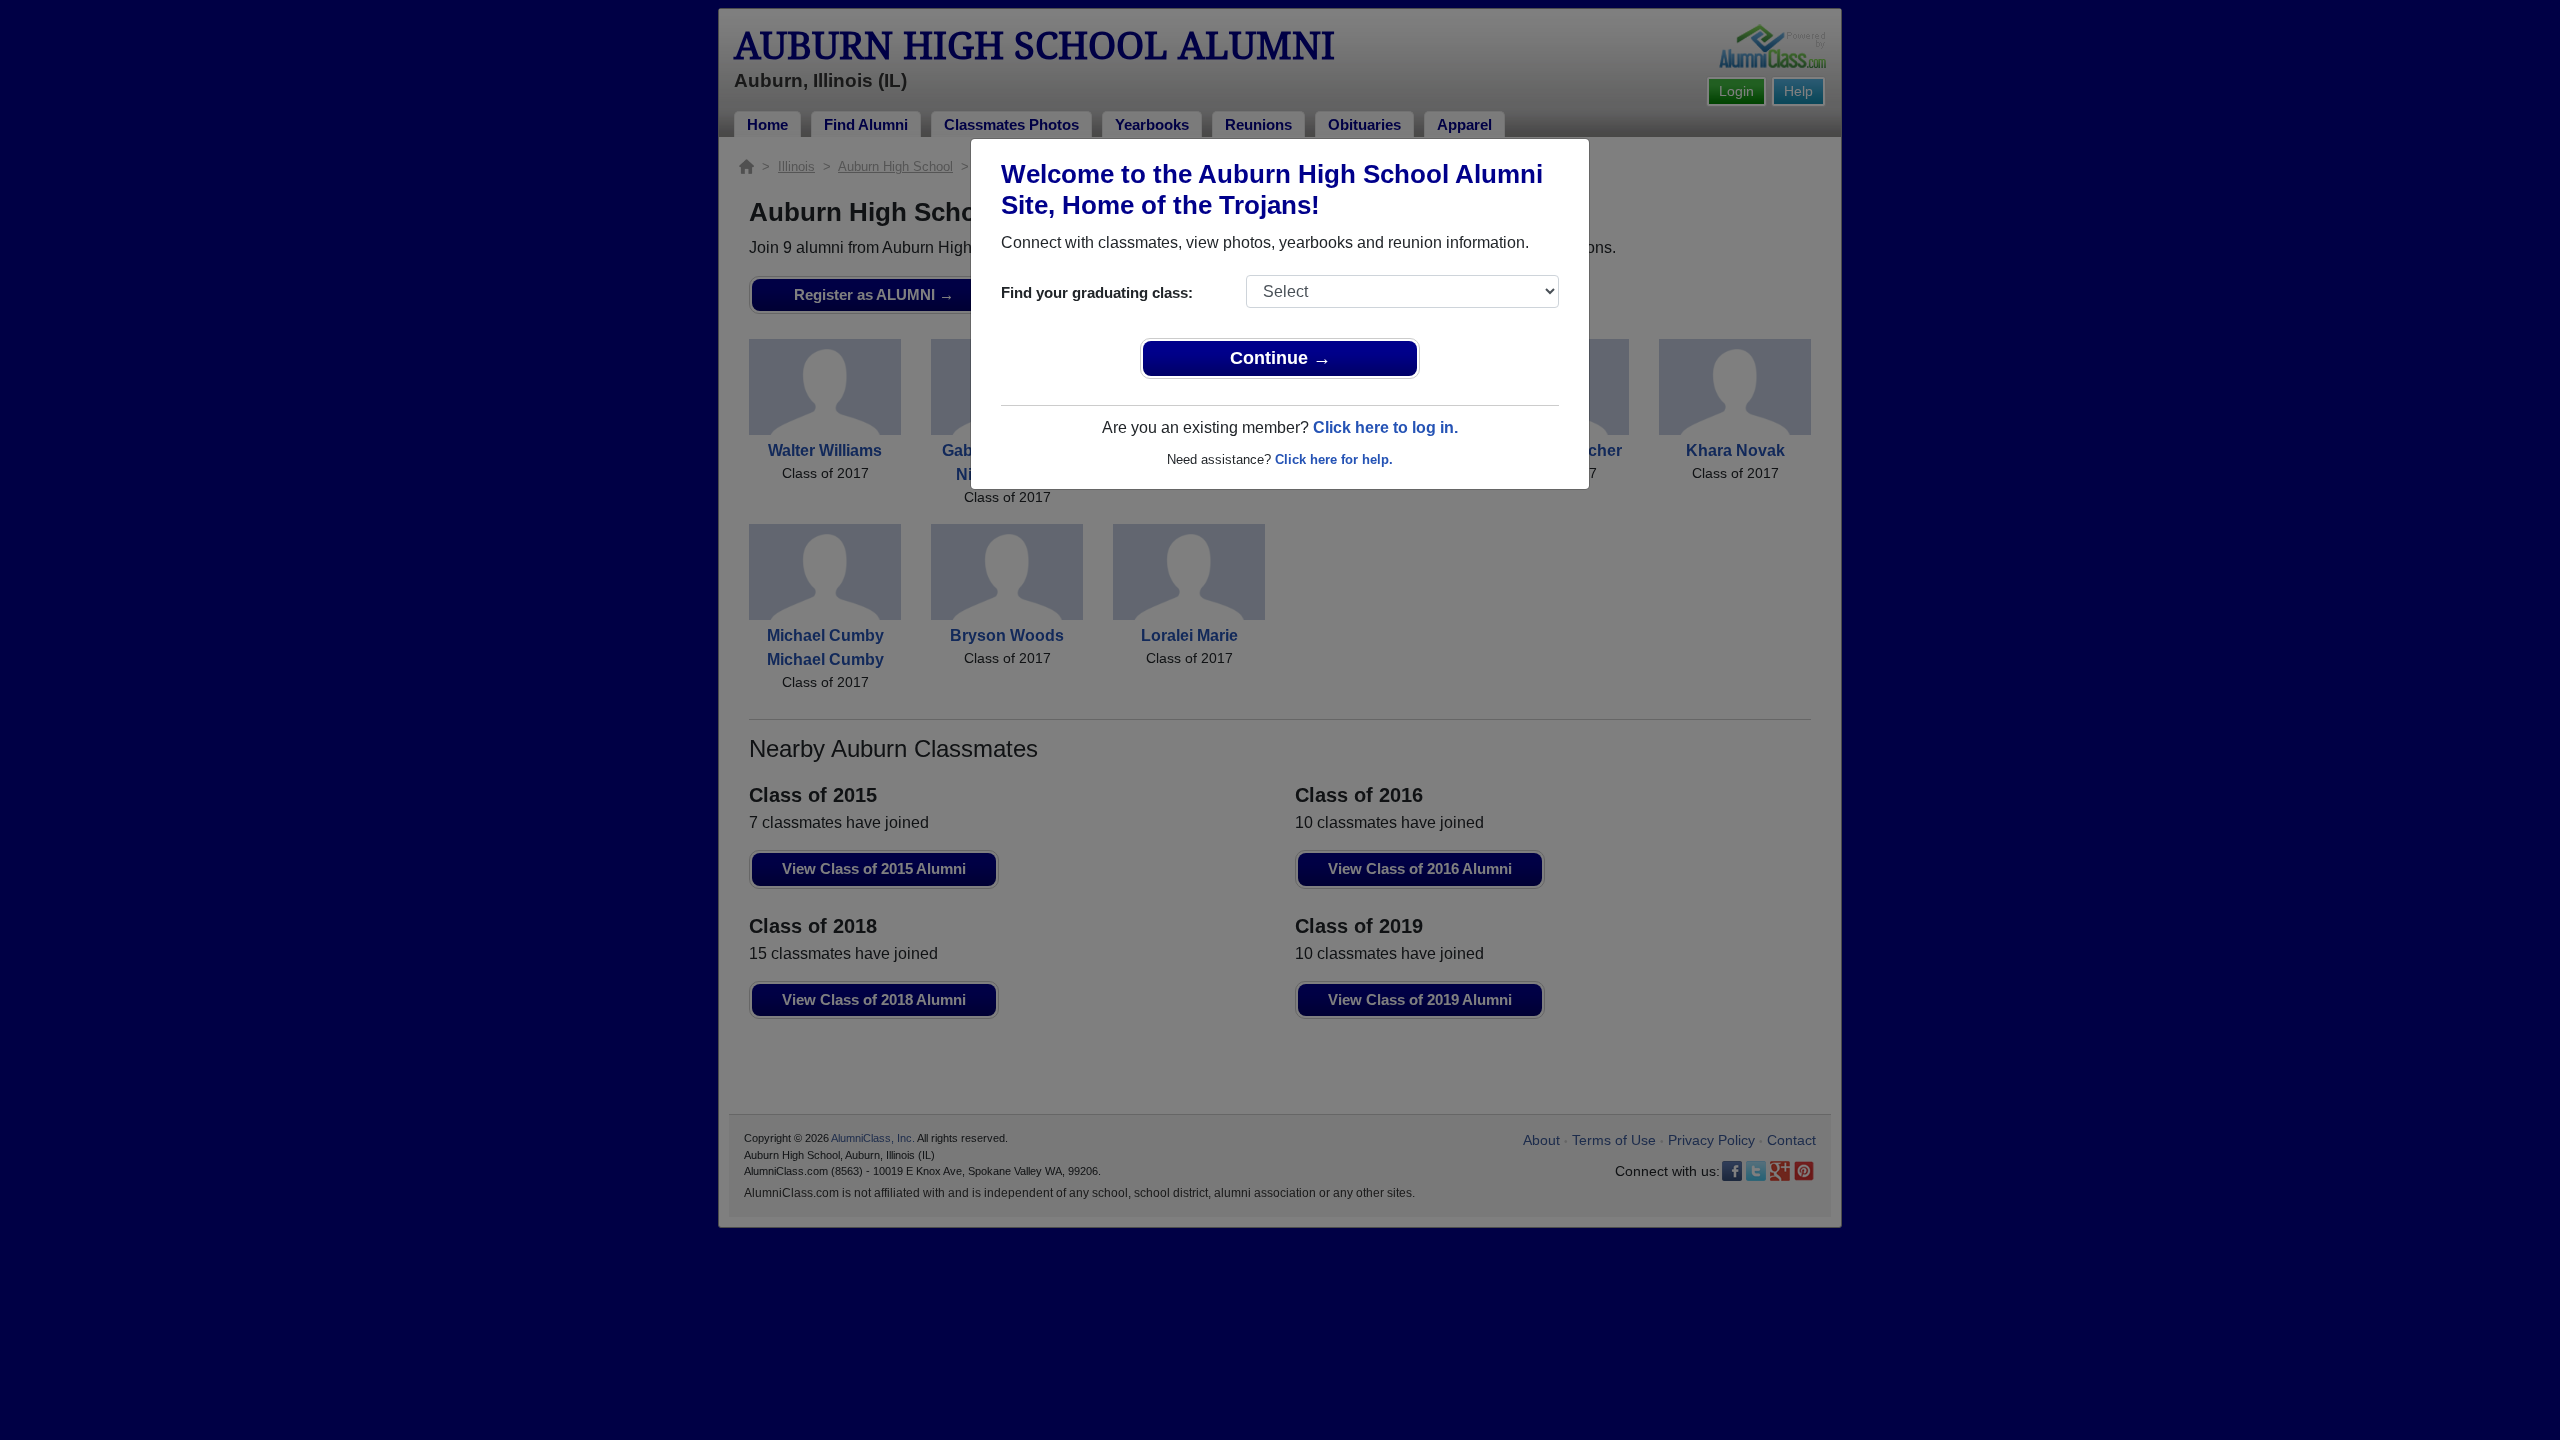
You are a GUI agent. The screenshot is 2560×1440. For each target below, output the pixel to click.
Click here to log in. (1385, 427)
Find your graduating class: (1097, 292)
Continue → (1280, 358)
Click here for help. (1334, 459)
